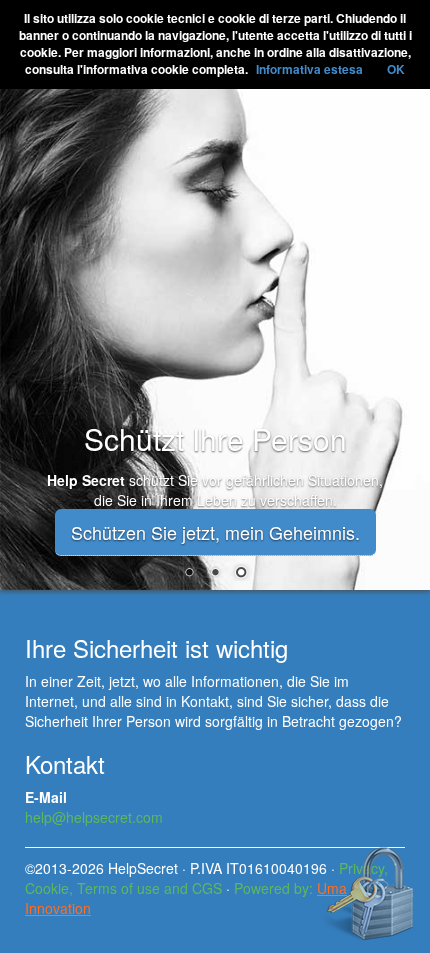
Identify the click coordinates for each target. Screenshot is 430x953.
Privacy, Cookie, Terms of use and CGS (206, 878)
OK (396, 69)
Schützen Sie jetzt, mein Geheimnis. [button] (215, 532)
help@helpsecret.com (94, 817)
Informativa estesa (309, 69)
